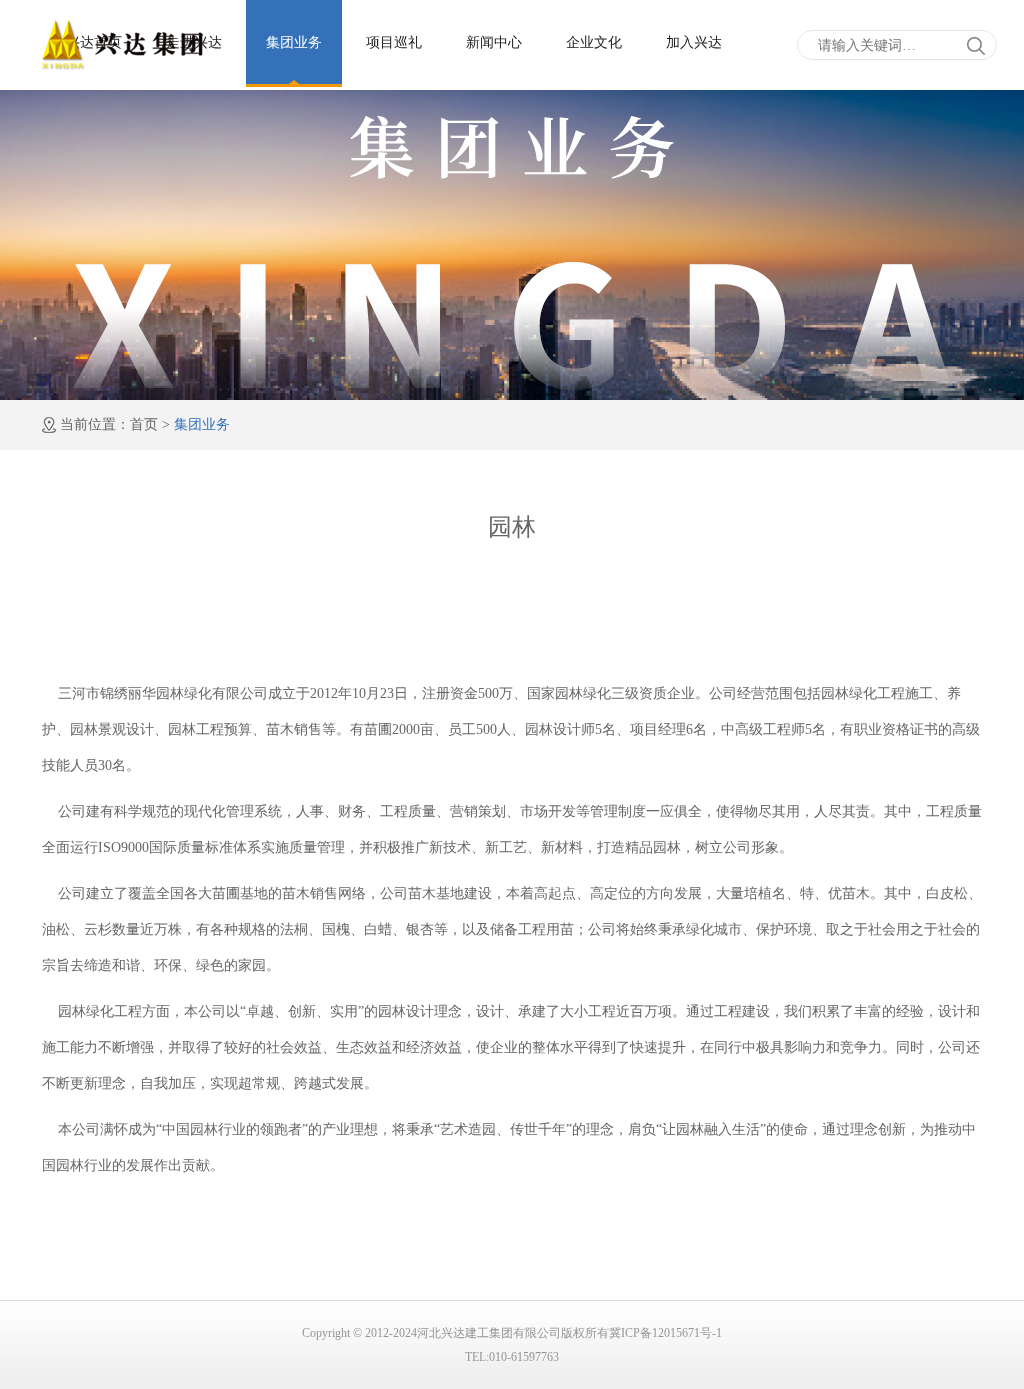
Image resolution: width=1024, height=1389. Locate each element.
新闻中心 (494, 42)
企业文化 (594, 42)
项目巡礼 (394, 42)
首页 (144, 424)
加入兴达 (694, 42)
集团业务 (294, 42)
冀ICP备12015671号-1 (665, 1333)
